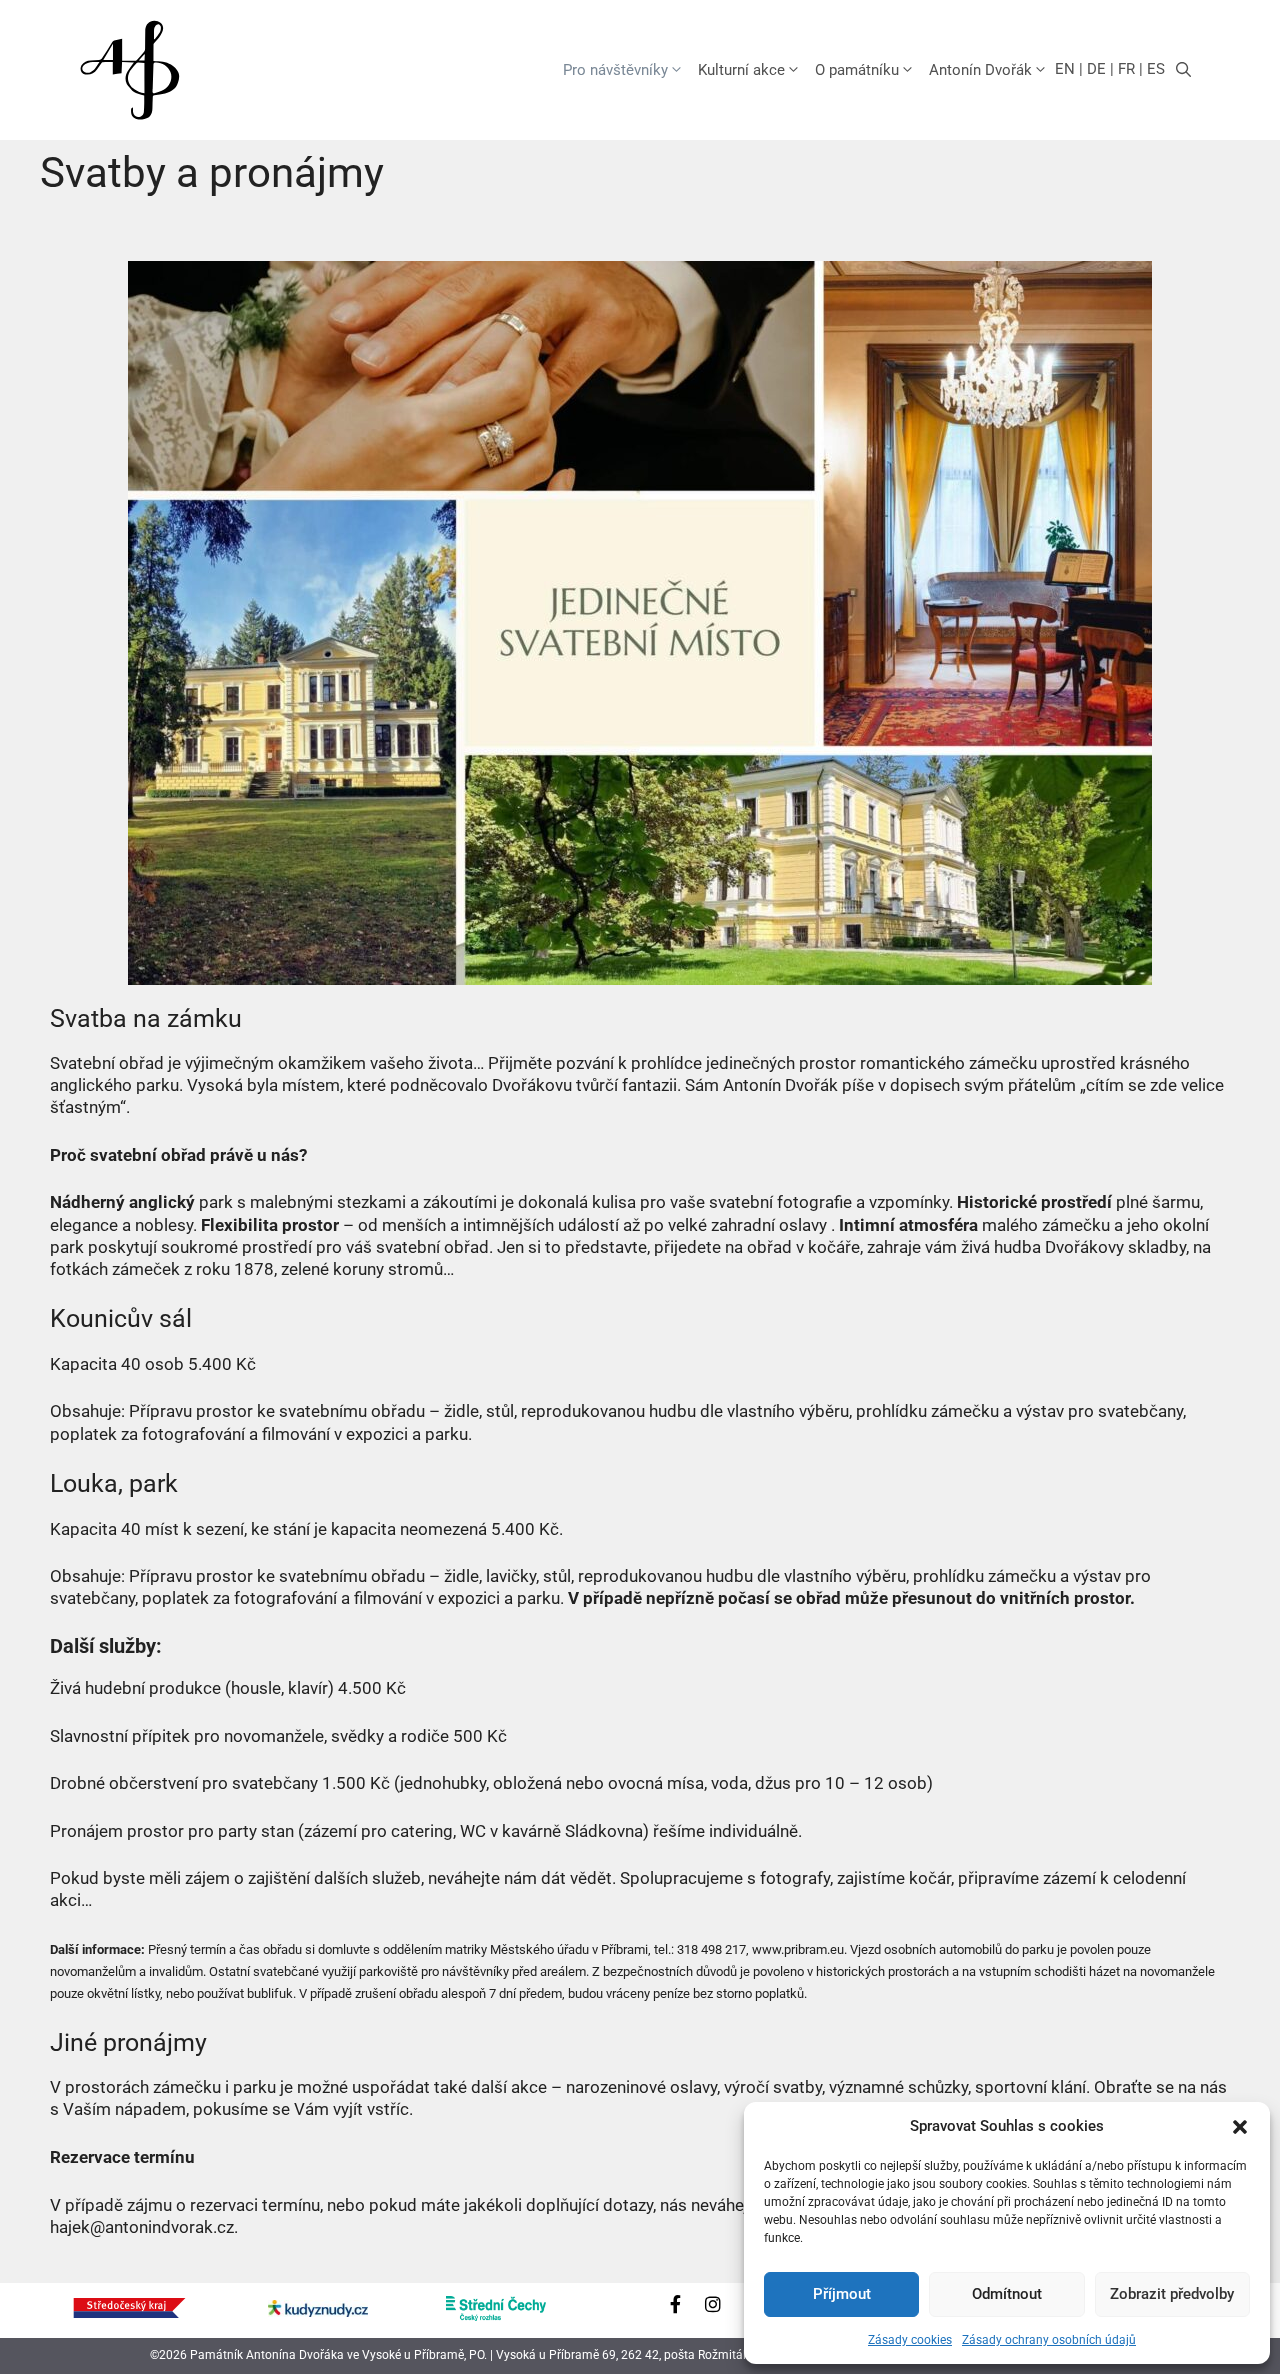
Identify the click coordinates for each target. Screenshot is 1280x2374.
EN (1065, 69)
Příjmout (842, 2294)
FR (1126, 69)
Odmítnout (1007, 2294)
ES (1156, 69)
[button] (1240, 2127)
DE (1096, 69)
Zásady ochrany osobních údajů (1049, 2340)
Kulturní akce (741, 70)
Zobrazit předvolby (1172, 2294)
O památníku (857, 70)
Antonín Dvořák (980, 70)
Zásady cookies (910, 2340)
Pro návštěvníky (615, 70)
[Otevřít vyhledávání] (1183, 70)
